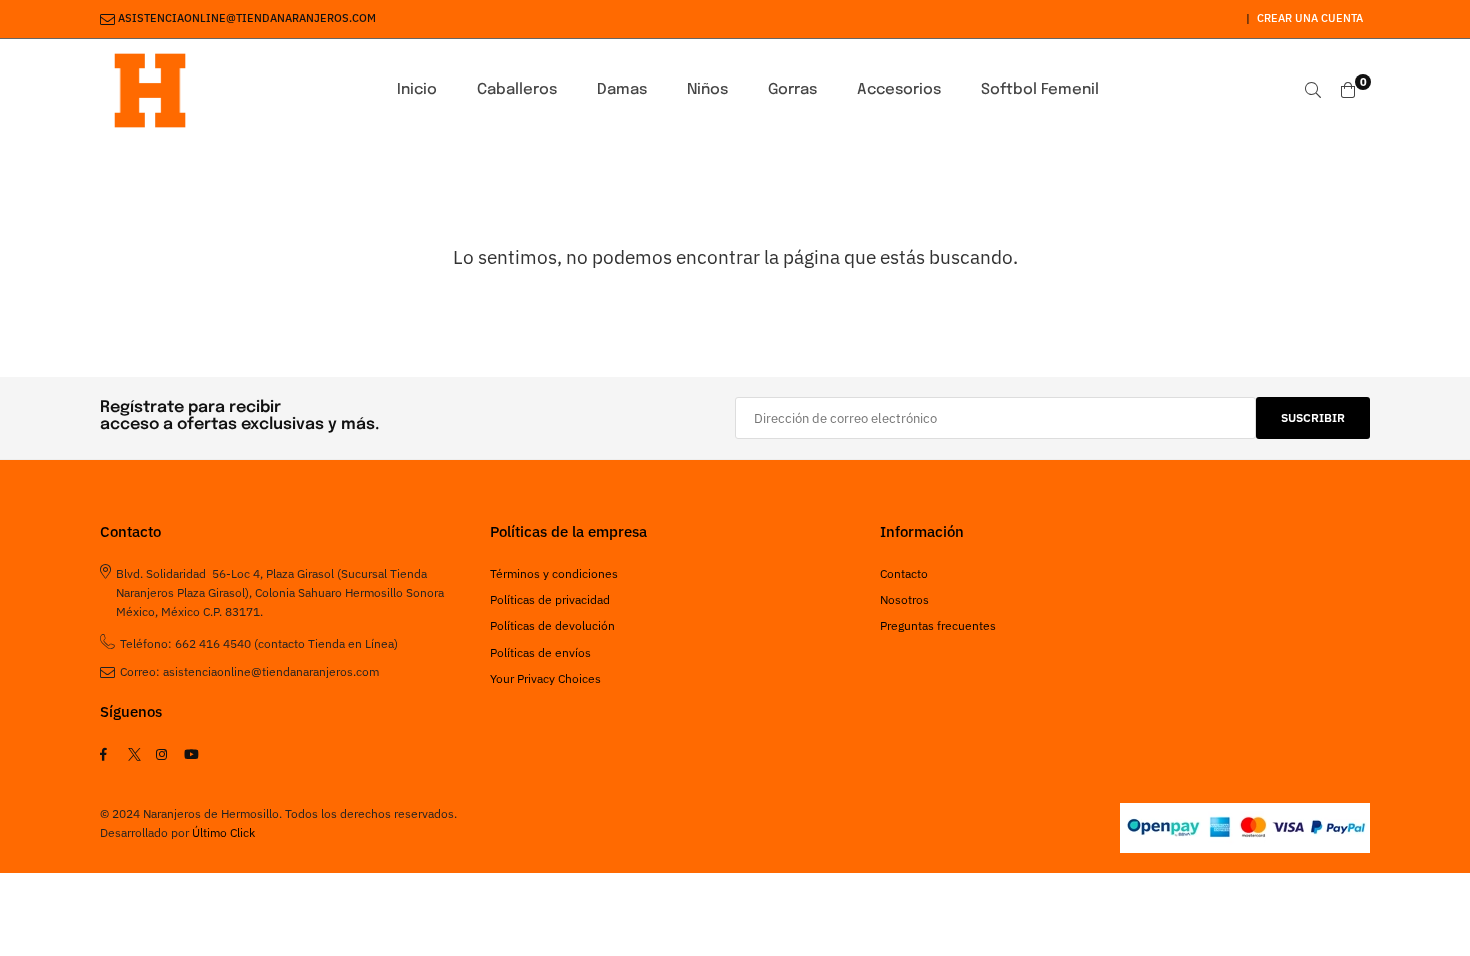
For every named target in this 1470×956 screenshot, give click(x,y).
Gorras (792, 90)
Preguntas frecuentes (938, 625)
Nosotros (904, 599)
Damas (622, 90)
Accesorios (899, 90)
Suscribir (1313, 417)
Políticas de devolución (552, 625)
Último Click (223, 832)
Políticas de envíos (540, 652)
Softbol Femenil (1040, 90)
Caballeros (517, 90)
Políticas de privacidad (550, 599)
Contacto (904, 573)
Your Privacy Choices (545, 678)
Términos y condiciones (554, 573)
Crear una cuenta (1310, 18)
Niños (707, 90)
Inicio (417, 90)
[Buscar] (1313, 90)
